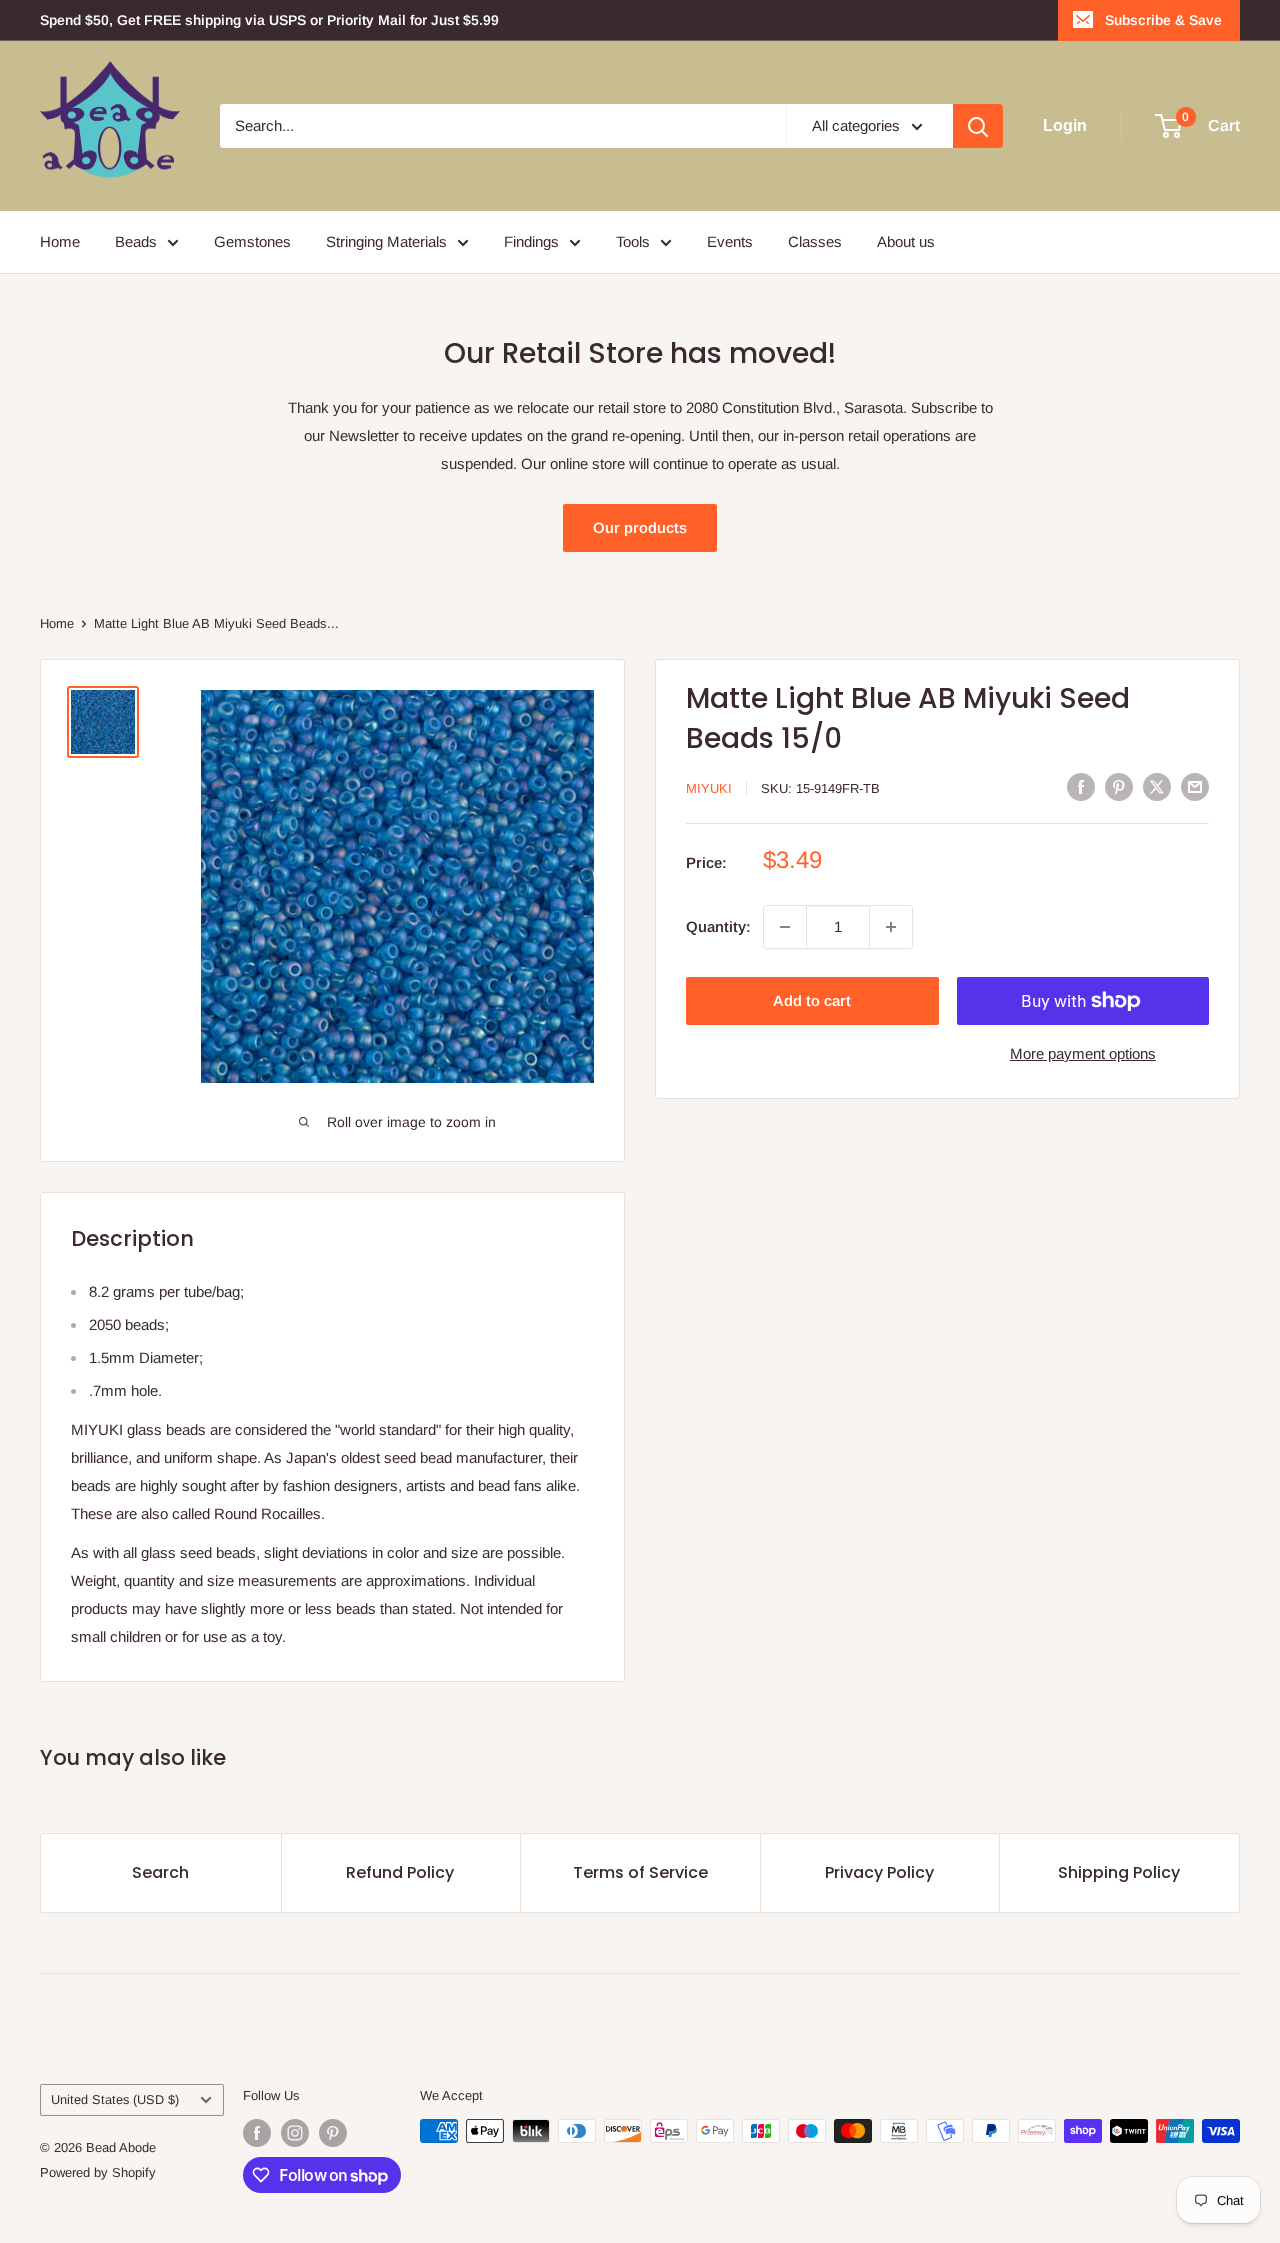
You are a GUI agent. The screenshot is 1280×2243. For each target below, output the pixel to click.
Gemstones (252, 241)
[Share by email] (1195, 786)
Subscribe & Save (1163, 20)
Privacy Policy (879, 1872)
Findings (531, 241)
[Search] (978, 126)
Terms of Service (640, 1872)
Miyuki (709, 787)
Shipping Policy (1119, 1872)
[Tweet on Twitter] (1157, 786)
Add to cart (812, 1000)
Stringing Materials (386, 241)
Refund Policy (400, 1872)
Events (730, 241)
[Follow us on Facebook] (257, 2133)
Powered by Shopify (98, 2172)
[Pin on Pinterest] (1119, 786)
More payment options (1083, 1053)
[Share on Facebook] (1081, 786)
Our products (640, 527)
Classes (815, 241)
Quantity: (718, 926)
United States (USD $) (115, 2099)
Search (160, 1872)
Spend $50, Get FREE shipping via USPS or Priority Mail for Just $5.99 (269, 20)
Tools (633, 241)
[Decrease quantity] (785, 927)
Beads (136, 241)
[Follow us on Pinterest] (333, 2133)
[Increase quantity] (891, 927)
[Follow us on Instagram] (295, 2133)
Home (60, 241)
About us (906, 241)
